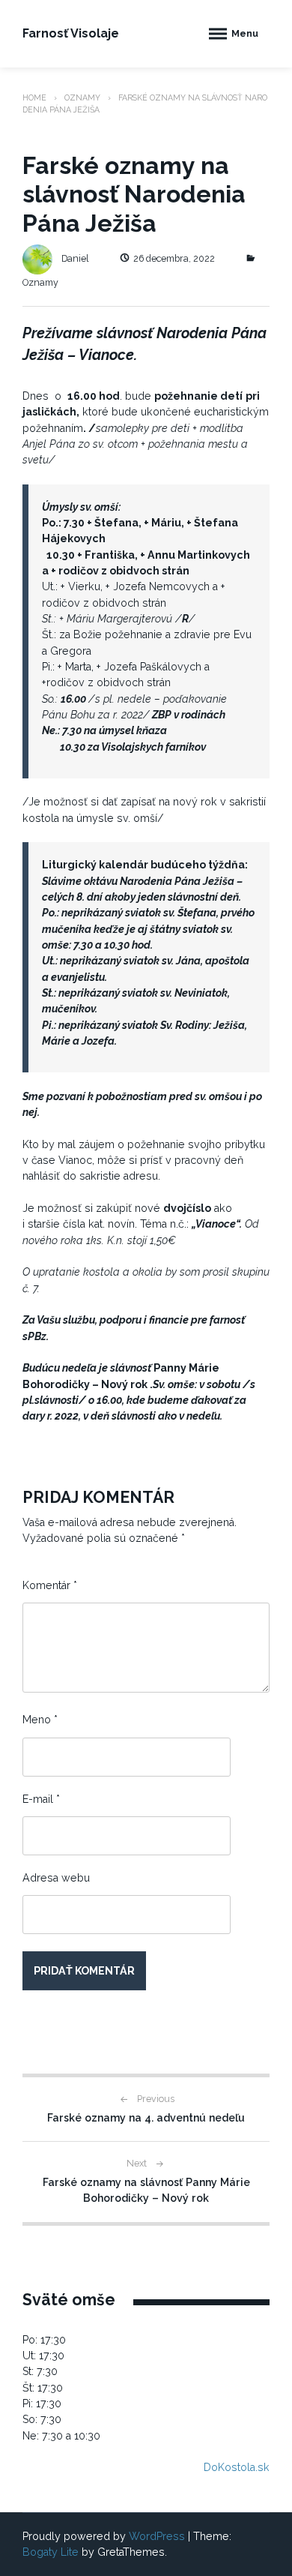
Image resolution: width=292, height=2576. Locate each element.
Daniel (75, 258)
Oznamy (82, 97)
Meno (40, 1720)
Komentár (50, 1585)
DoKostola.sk (237, 2467)
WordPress (157, 2536)
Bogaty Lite (51, 2552)
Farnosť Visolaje (71, 33)
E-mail (41, 1799)
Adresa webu (56, 1878)
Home (34, 97)
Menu (245, 33)
